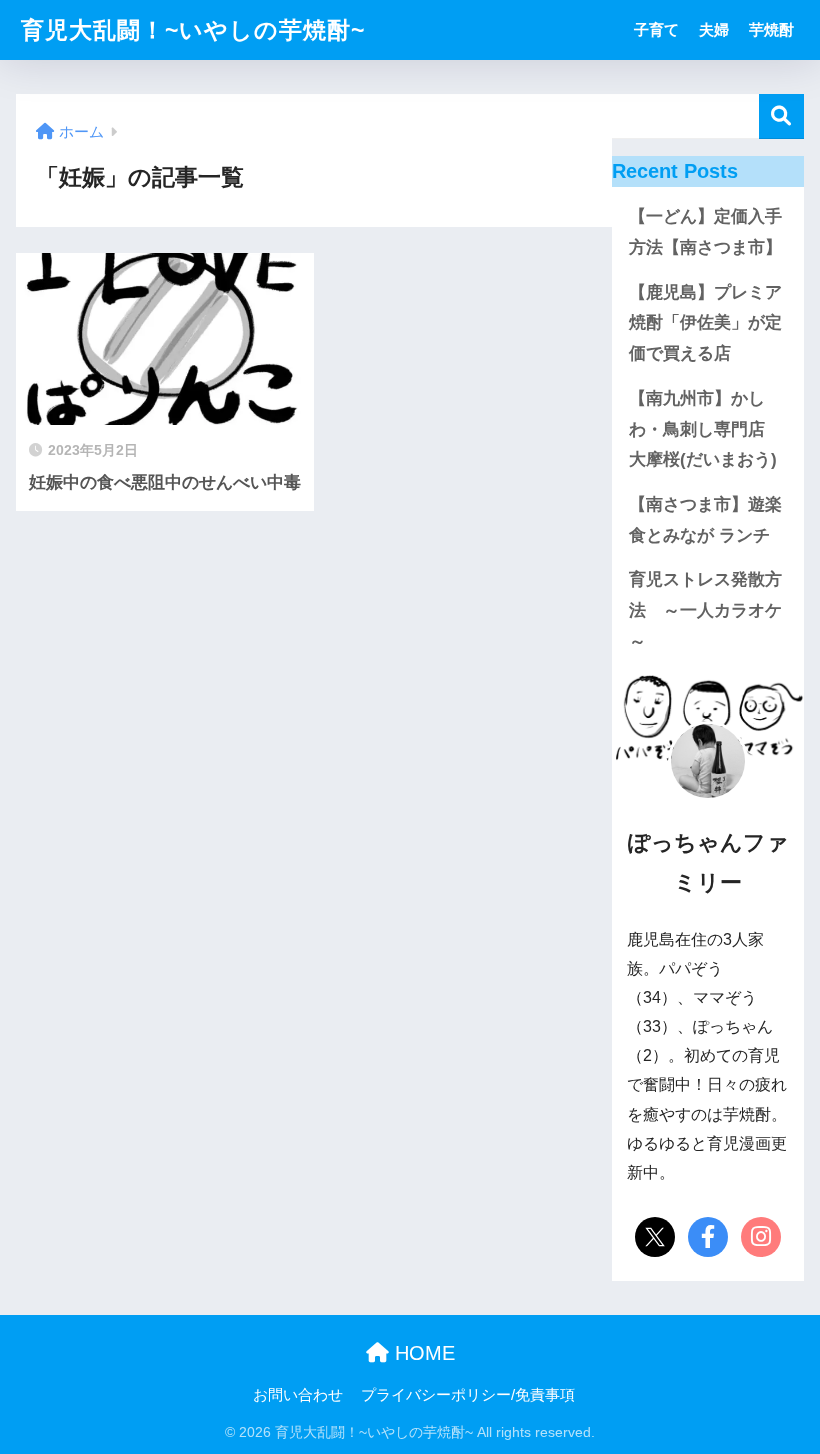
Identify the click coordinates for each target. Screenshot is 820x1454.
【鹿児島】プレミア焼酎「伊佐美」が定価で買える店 (705, 323)
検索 (781, 116)
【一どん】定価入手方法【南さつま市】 (705, 232)
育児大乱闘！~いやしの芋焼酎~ (193, 30)
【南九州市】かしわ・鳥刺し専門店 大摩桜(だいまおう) (705, 429)
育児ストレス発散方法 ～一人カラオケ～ (705, 610)
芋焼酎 (771, 29)
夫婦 (714, 29)
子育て (656, 29)
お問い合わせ (298, 1395)
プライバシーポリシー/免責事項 (468, 1395)
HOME (422, 1353)
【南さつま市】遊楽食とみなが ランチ (705, 520)
